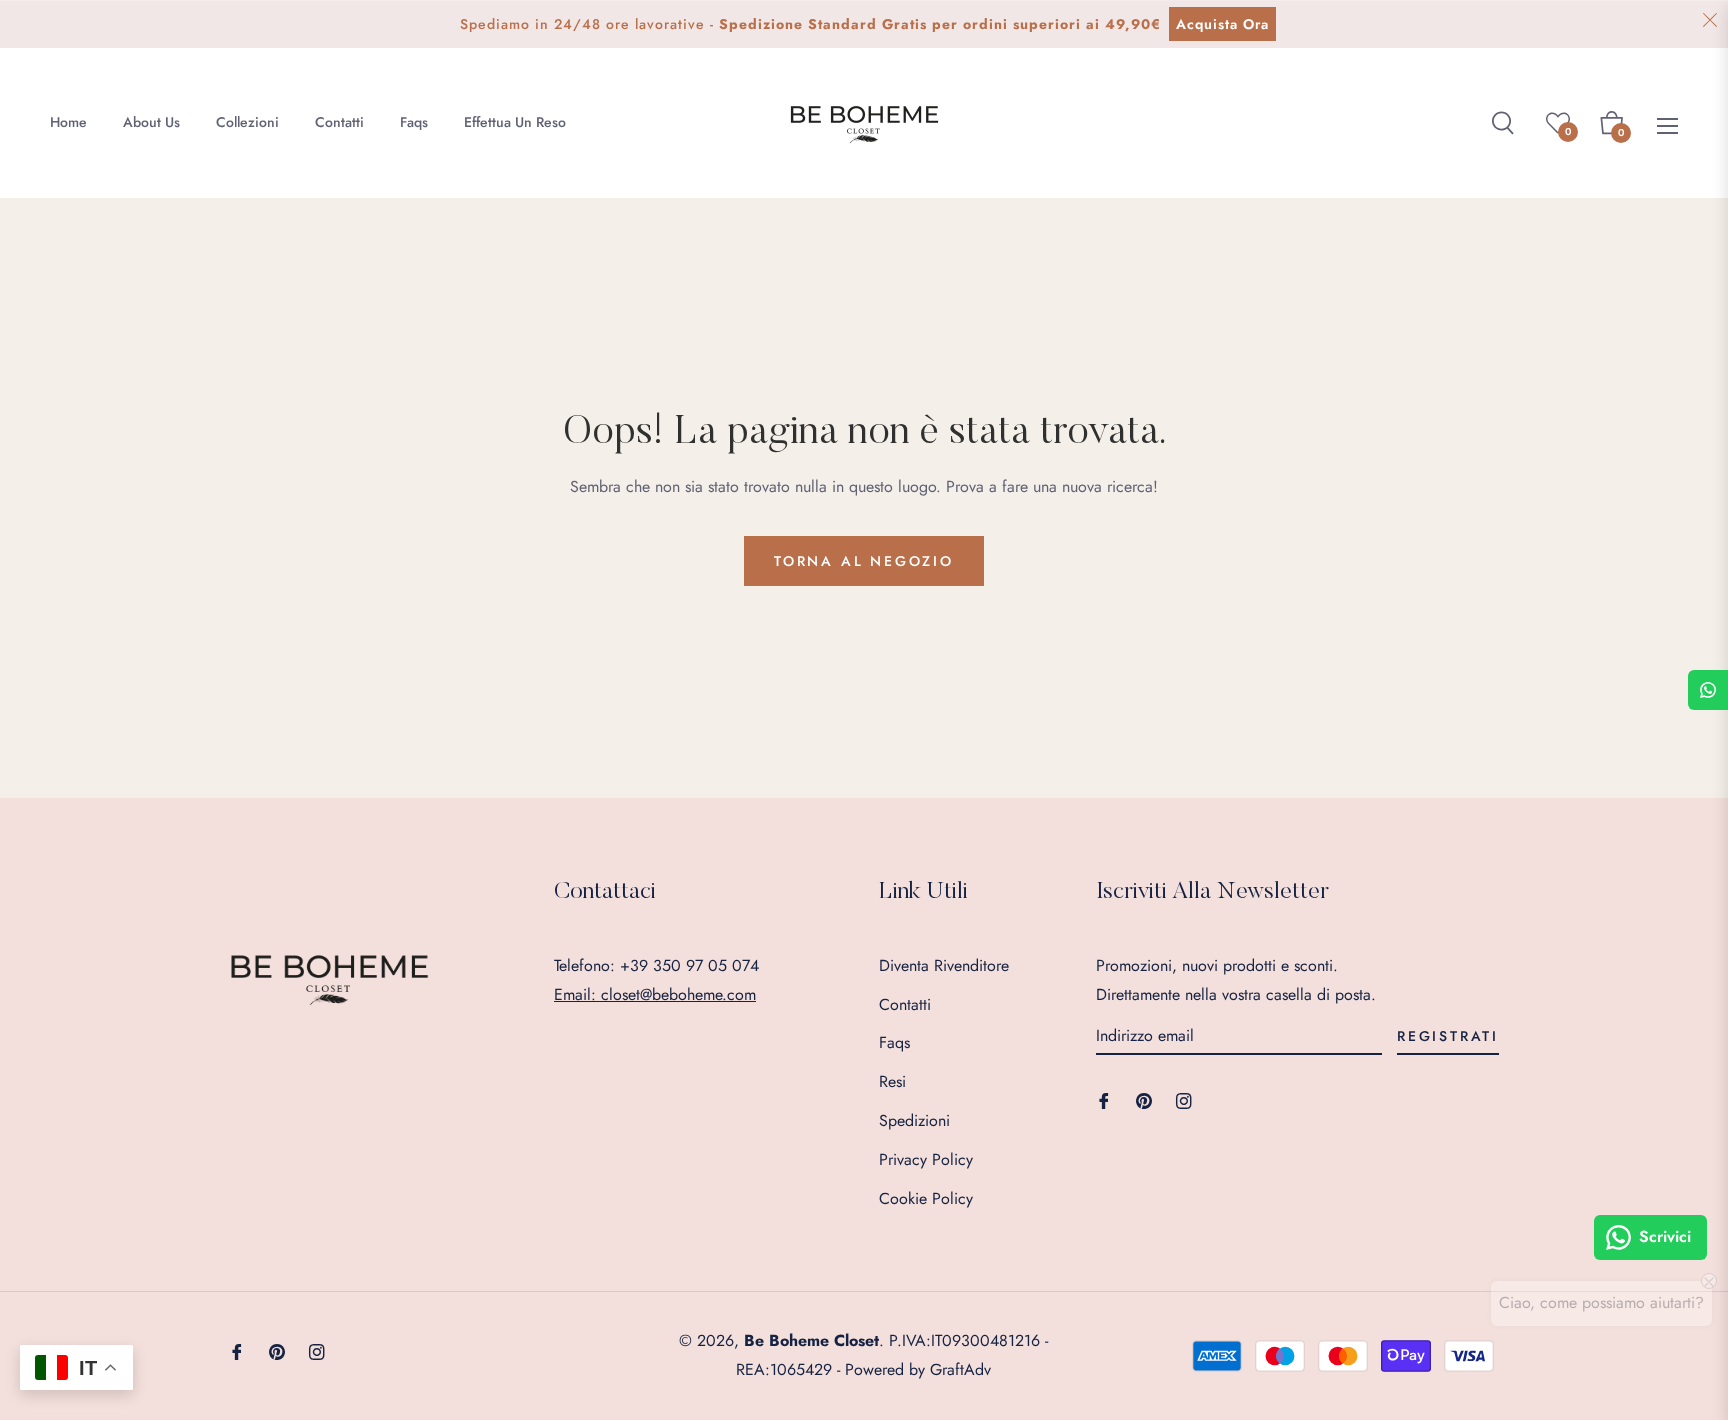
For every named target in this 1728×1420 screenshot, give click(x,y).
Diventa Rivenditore (944, 965)
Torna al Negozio (864, 561)
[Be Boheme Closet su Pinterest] (1144, 1099)
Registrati (1448, 1036)
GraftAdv (960, 1369)
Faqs (894, 1042)
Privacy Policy (926, 1159)
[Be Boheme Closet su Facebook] (1104, 1099)
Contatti (905, 1004)
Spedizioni (914, 1120)
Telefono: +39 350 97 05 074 (656, 965)
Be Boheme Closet (811, 1340)
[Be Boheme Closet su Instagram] (1184, 1099)
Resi (892, 1081)
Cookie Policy (926, 1198)
